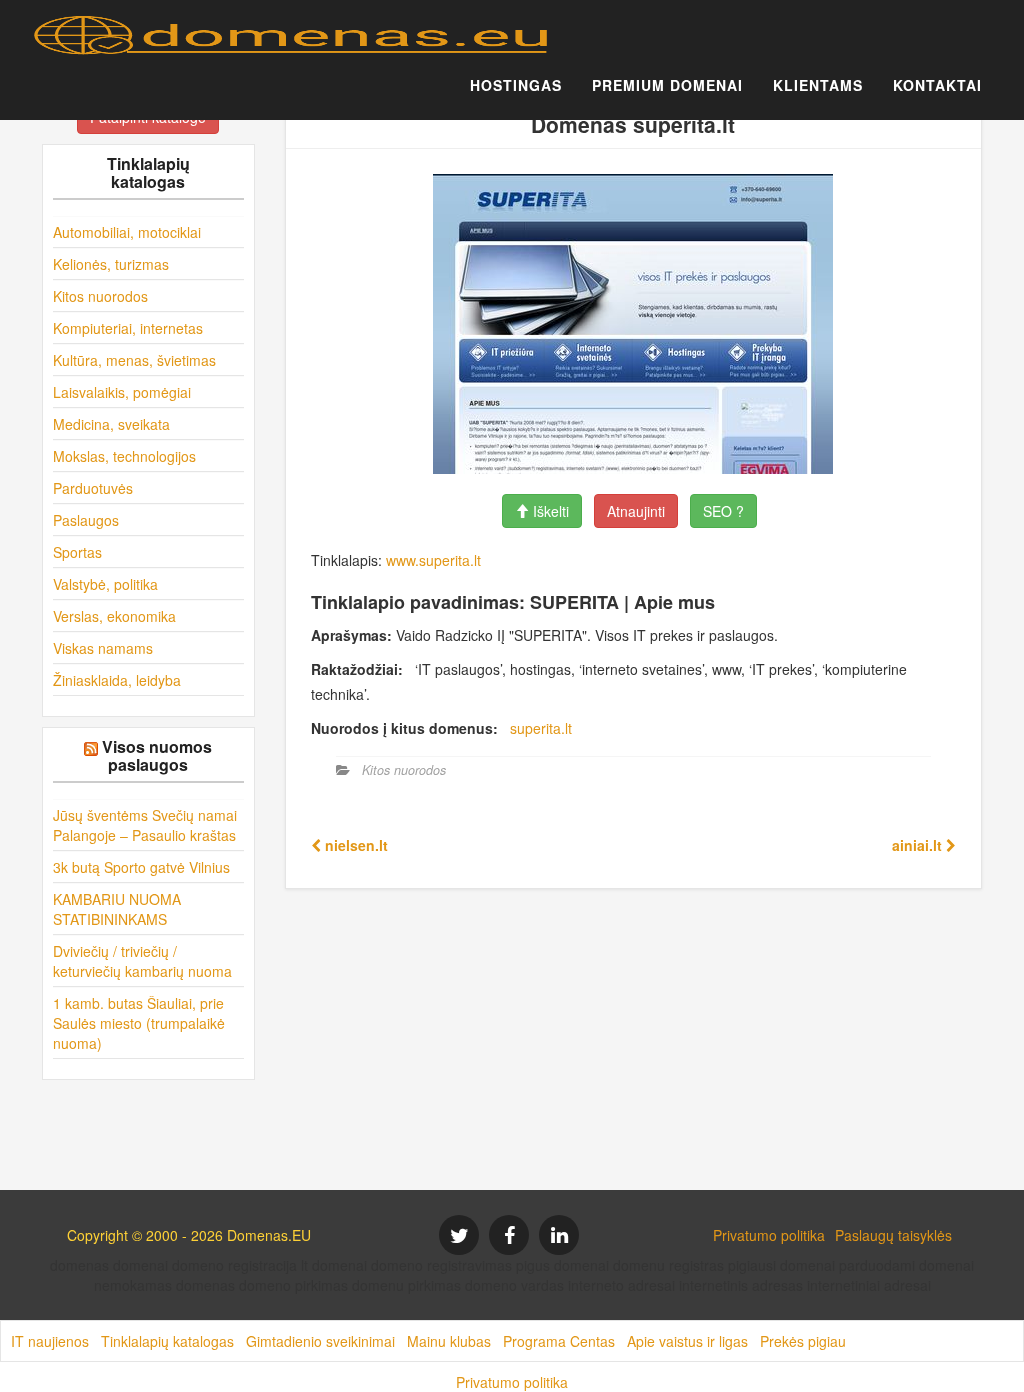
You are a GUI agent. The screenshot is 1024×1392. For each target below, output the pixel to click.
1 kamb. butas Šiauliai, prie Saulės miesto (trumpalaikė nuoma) (139, 1023)
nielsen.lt (354, 845)
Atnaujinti (636, 511)
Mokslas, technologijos (124, 456)
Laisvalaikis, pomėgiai (122, 392)
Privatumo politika (769, 1235)
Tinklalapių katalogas (167, 1341)
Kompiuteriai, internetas (128, 328)
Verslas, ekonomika (114, 616)
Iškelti (549, 511)
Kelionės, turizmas (111, 264)
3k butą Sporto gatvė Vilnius (141, 867)
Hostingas (516, 85)
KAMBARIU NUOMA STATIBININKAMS (117, 909)
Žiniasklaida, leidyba (117, 680)
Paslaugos (86, 520)
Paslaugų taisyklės (893, 1235)
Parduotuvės (93, 488)
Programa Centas (559, 1341)
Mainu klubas (449, 1341)
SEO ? (723, 511)
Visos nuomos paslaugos (157, 755)
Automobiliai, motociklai (127, 232)
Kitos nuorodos (100, 296)
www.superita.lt (433, 560)
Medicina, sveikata (111, 424)
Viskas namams (103, 648)
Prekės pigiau (803, 1341)
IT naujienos (50, 1341)
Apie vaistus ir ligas (687, 1341)
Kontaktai (937, 85)
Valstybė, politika (105, 584)
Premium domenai (667, 85)
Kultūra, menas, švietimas (134, 360)
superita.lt (541, 728)
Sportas (77, 552)
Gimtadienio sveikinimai (320, 1341)
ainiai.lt (919, 845)
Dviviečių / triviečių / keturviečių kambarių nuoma (142, 961)
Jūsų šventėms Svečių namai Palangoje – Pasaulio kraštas (145, 825)
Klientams (818, 85)
